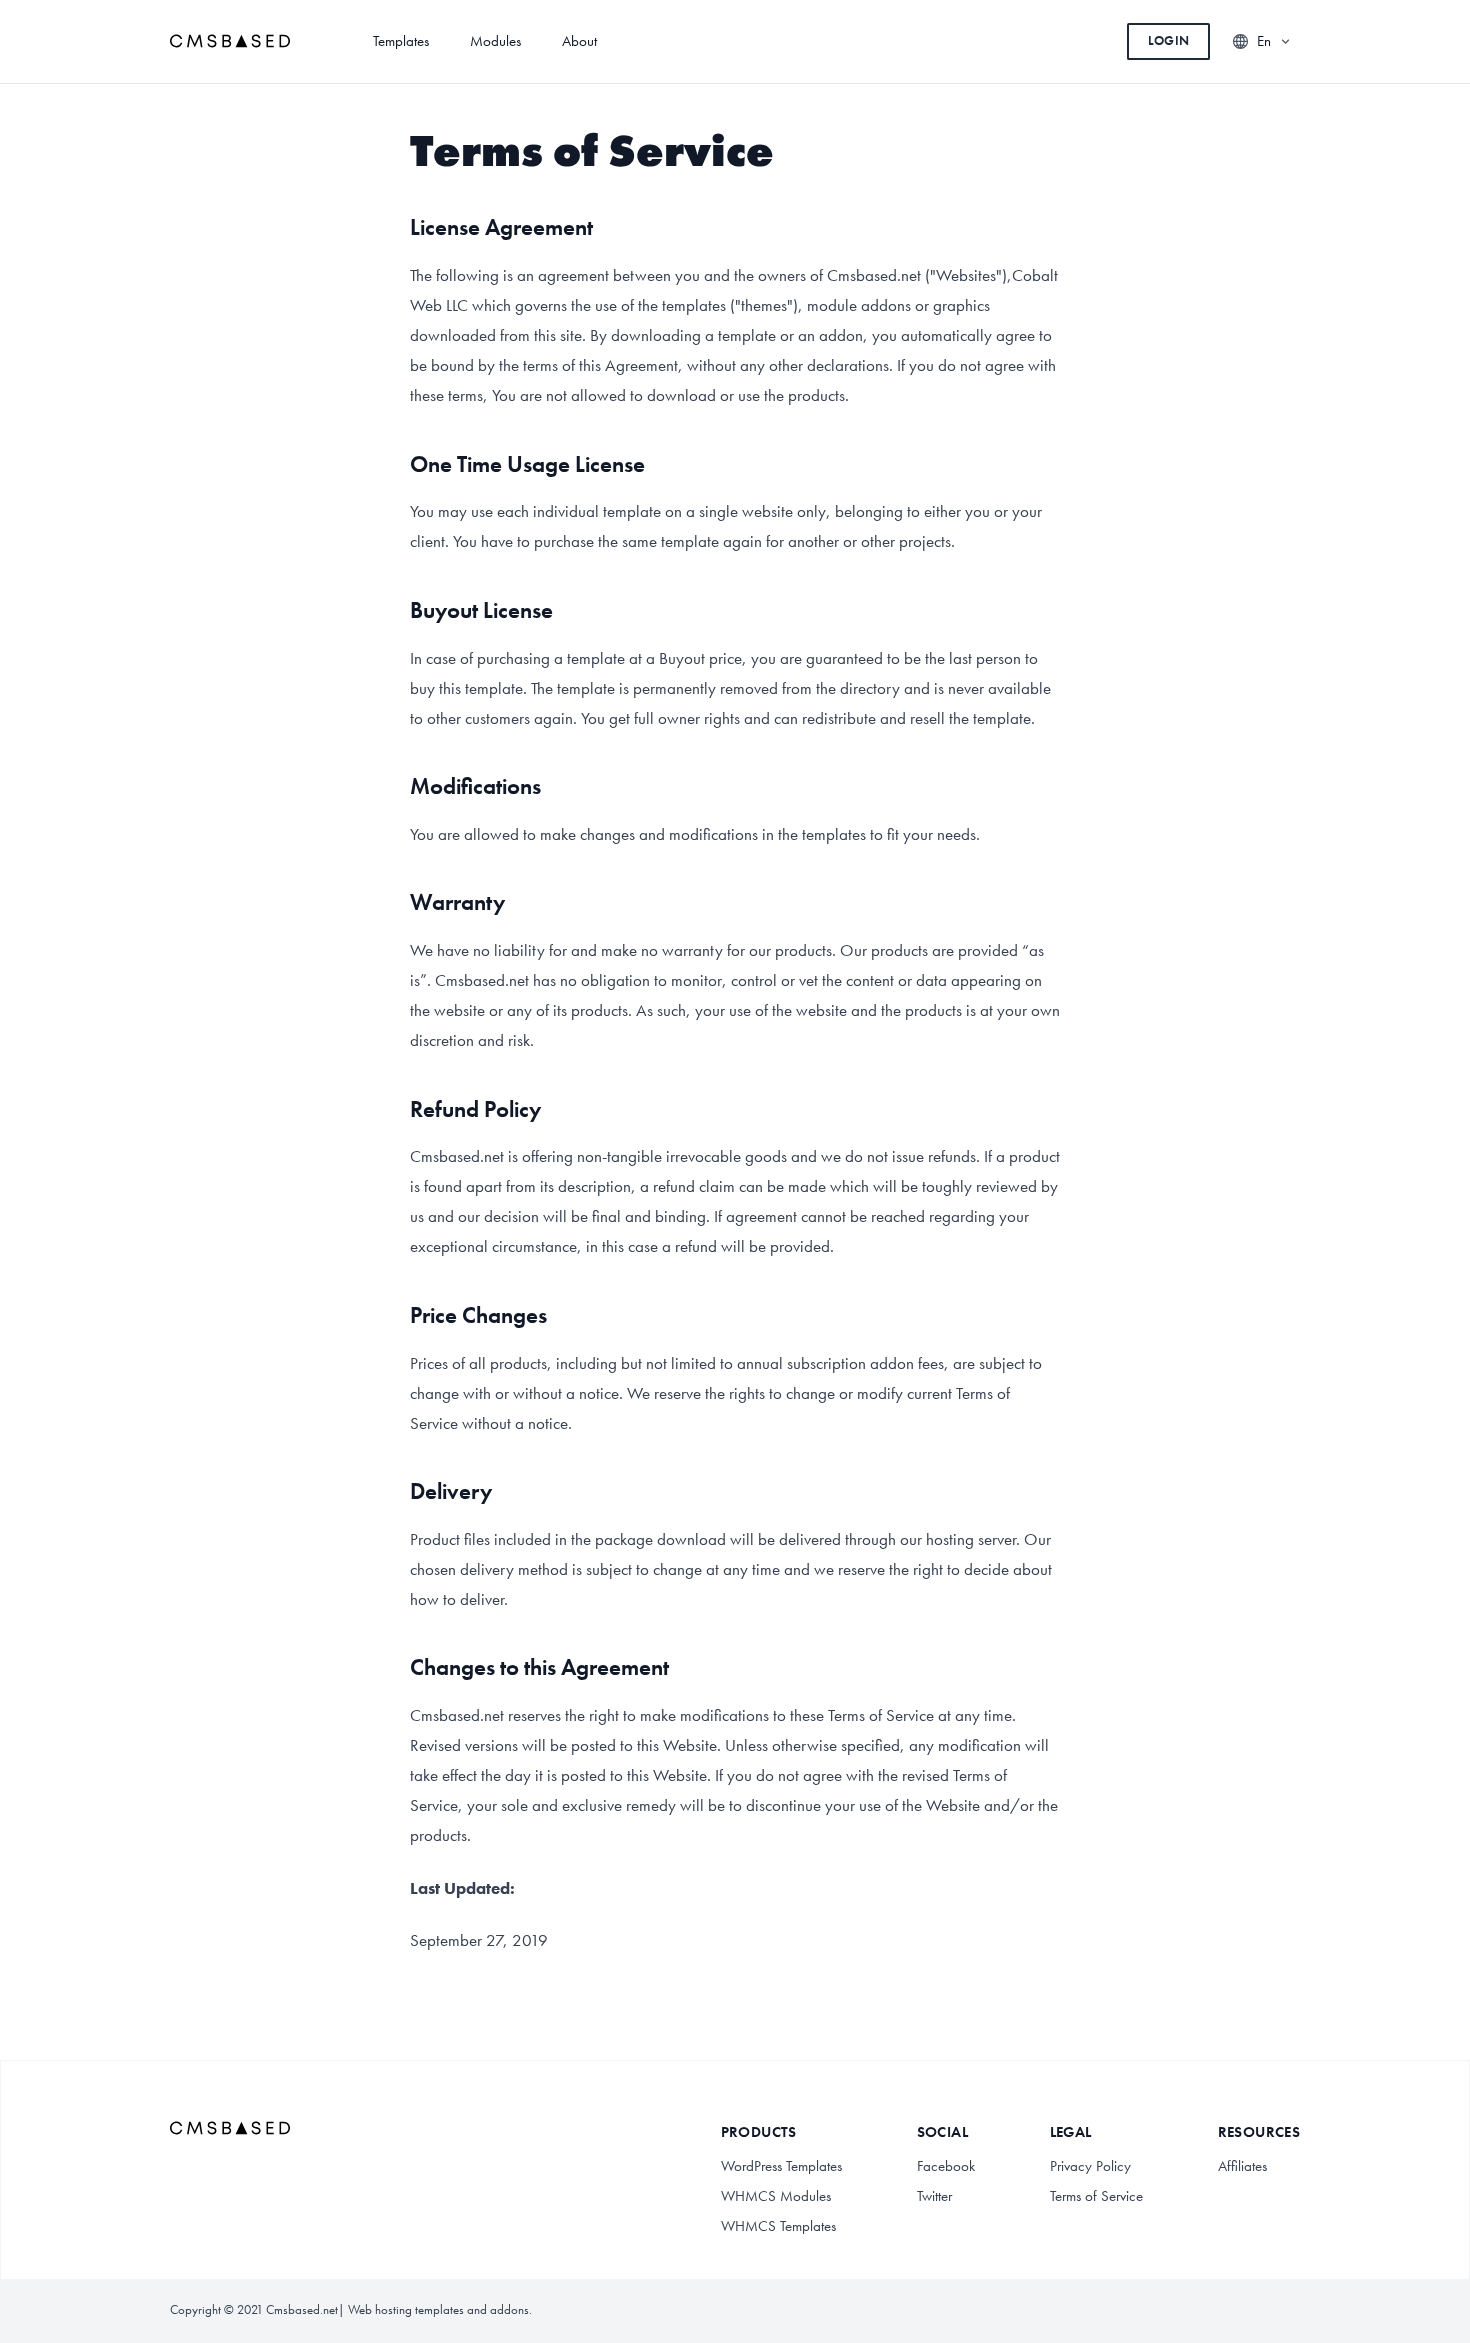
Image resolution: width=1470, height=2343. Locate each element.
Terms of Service (1096, 2196)
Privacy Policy (1090, 2166)
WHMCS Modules (776, 2196)
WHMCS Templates (778, 2226)
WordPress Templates (781, 2166)
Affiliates (1242, 2166)
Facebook (946, 2166)
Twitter (934, 2196)
